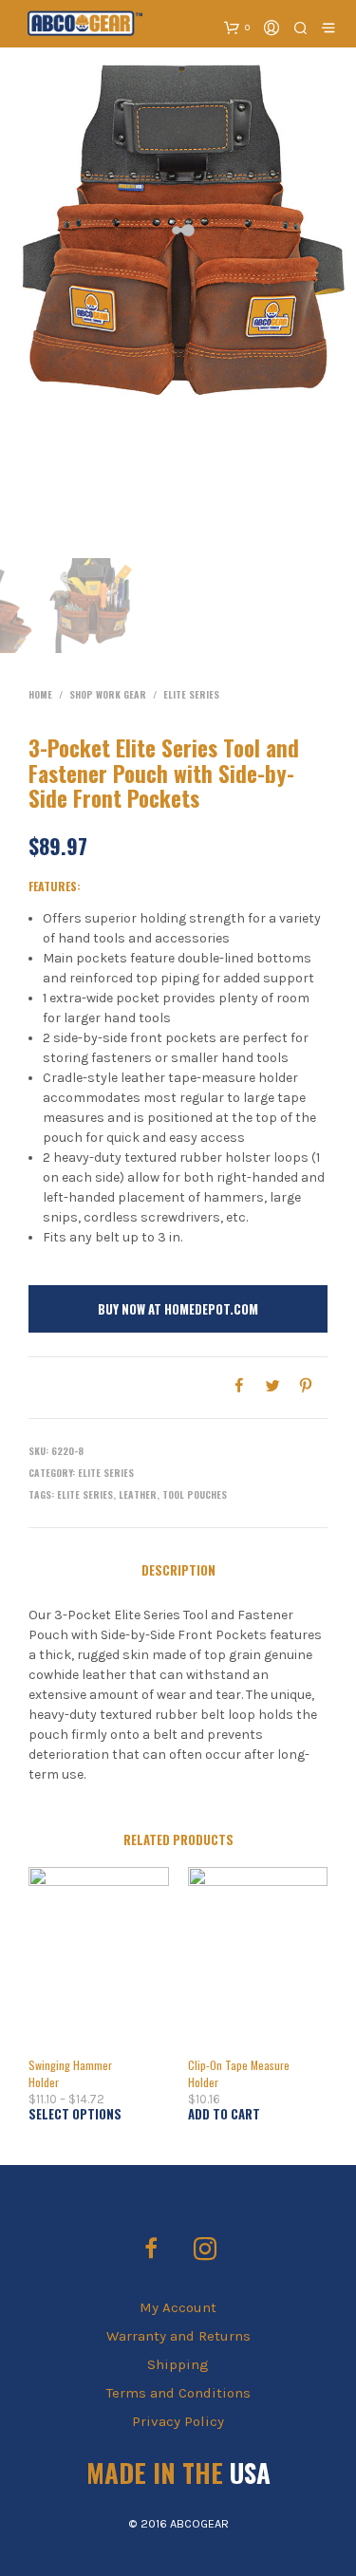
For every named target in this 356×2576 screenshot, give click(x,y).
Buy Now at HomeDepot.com (178, 1309)
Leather (138, 1494)
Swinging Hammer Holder (70, 2073)
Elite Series (191, 694)
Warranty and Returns (178, 2336)
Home (40, 694)
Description (178, 1570)
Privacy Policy (178, 2421)
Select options (75, 2114)
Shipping (178, 2364)
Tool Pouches (195, 1494)
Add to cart (224, 2114)
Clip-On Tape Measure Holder (239, 2073)
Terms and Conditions (178, 2393)
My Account (178, 2307)
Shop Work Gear (108, 694)
